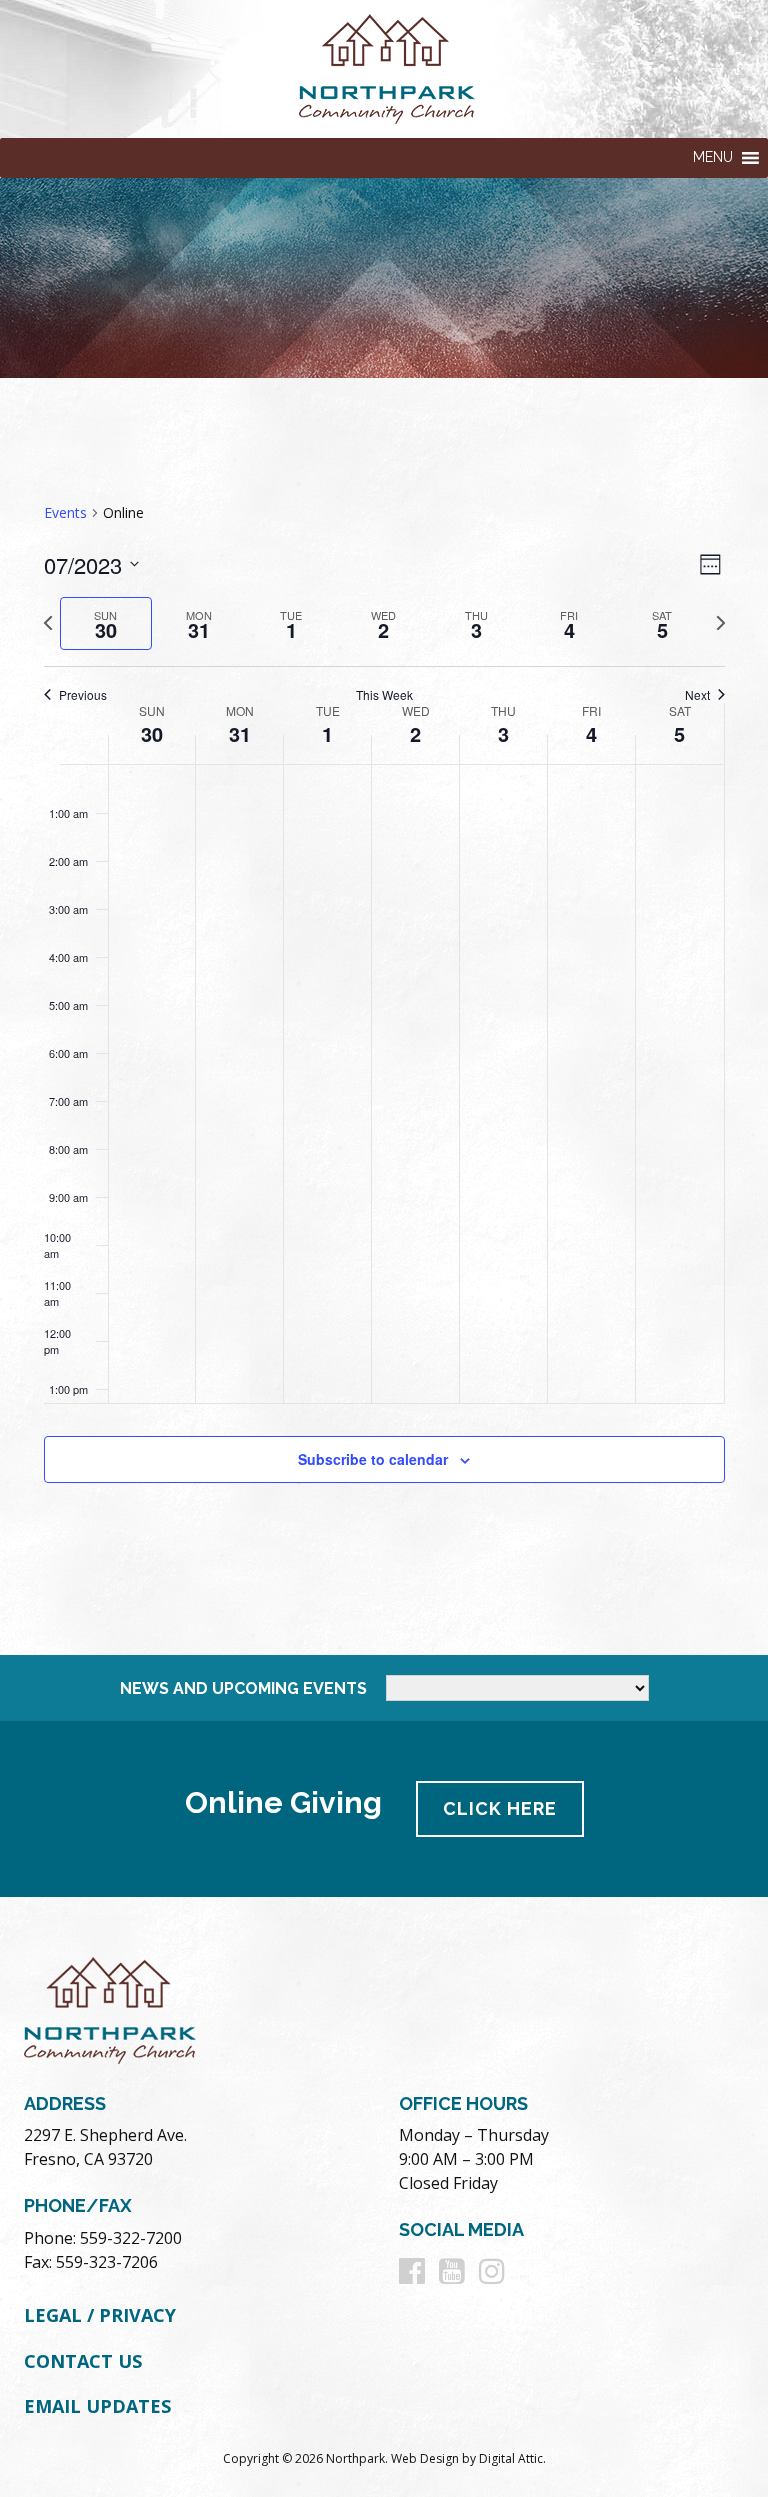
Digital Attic (511, 2458)
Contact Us (83, 2361)
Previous (83, 695)
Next (697, 695)
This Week (384, 695)
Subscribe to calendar (373, 1459)
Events (65, 512)
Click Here (500, 1808)
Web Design (425, 2458)
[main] (384, 1016)
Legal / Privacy (100, 2315)
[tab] (106, 623)
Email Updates (97, 2406)
